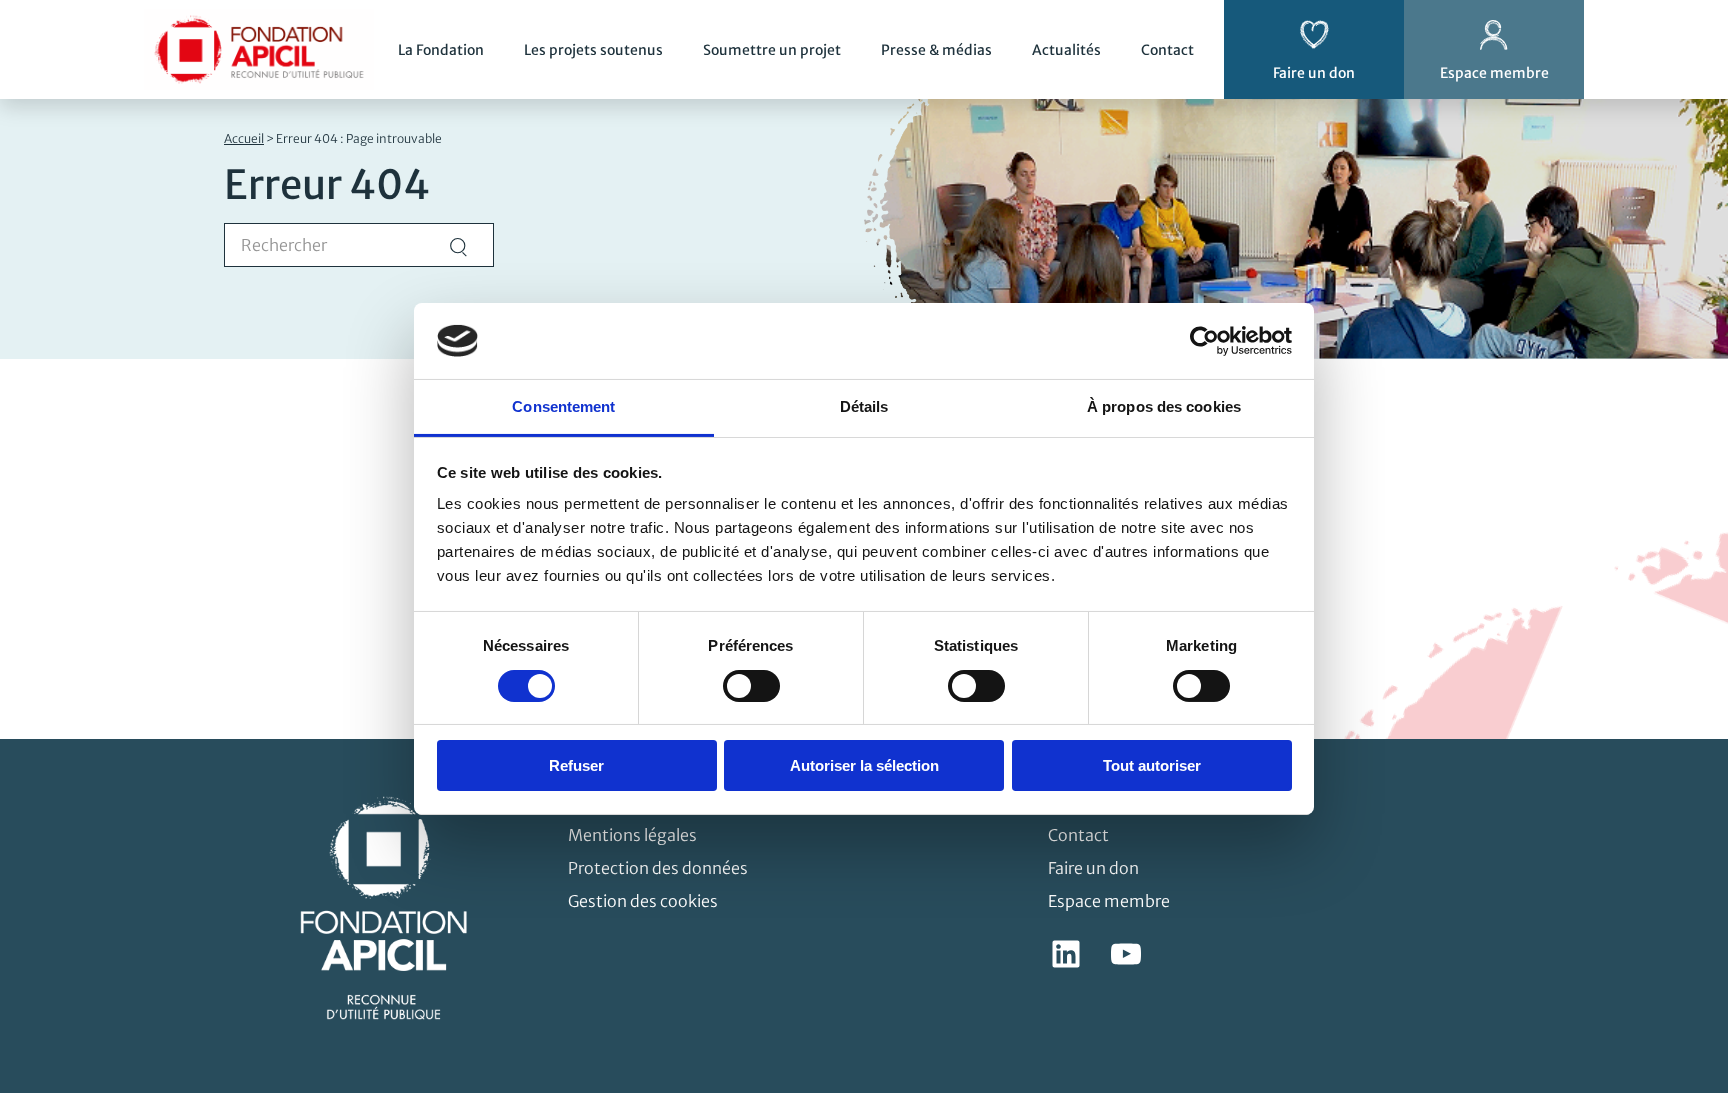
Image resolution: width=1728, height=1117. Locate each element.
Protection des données (658, 868)
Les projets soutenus (593, 50)
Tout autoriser (1152, 765)
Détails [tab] (864, 406)
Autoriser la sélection (864, 765)
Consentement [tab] (563, 406)
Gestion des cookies (643, 901)
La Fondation (441, 50)
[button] (1684, 993)
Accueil (244, 138)
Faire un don (1093, 868)
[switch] (751, 686)
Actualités (1066, 50)
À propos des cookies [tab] (1164, 406)
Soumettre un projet (772, 50)
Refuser (576, 765)
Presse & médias (936, 50)
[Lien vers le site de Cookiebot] (1204, 341)
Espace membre (1109, 901)
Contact (1167, 50)
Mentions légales (632, 835)
